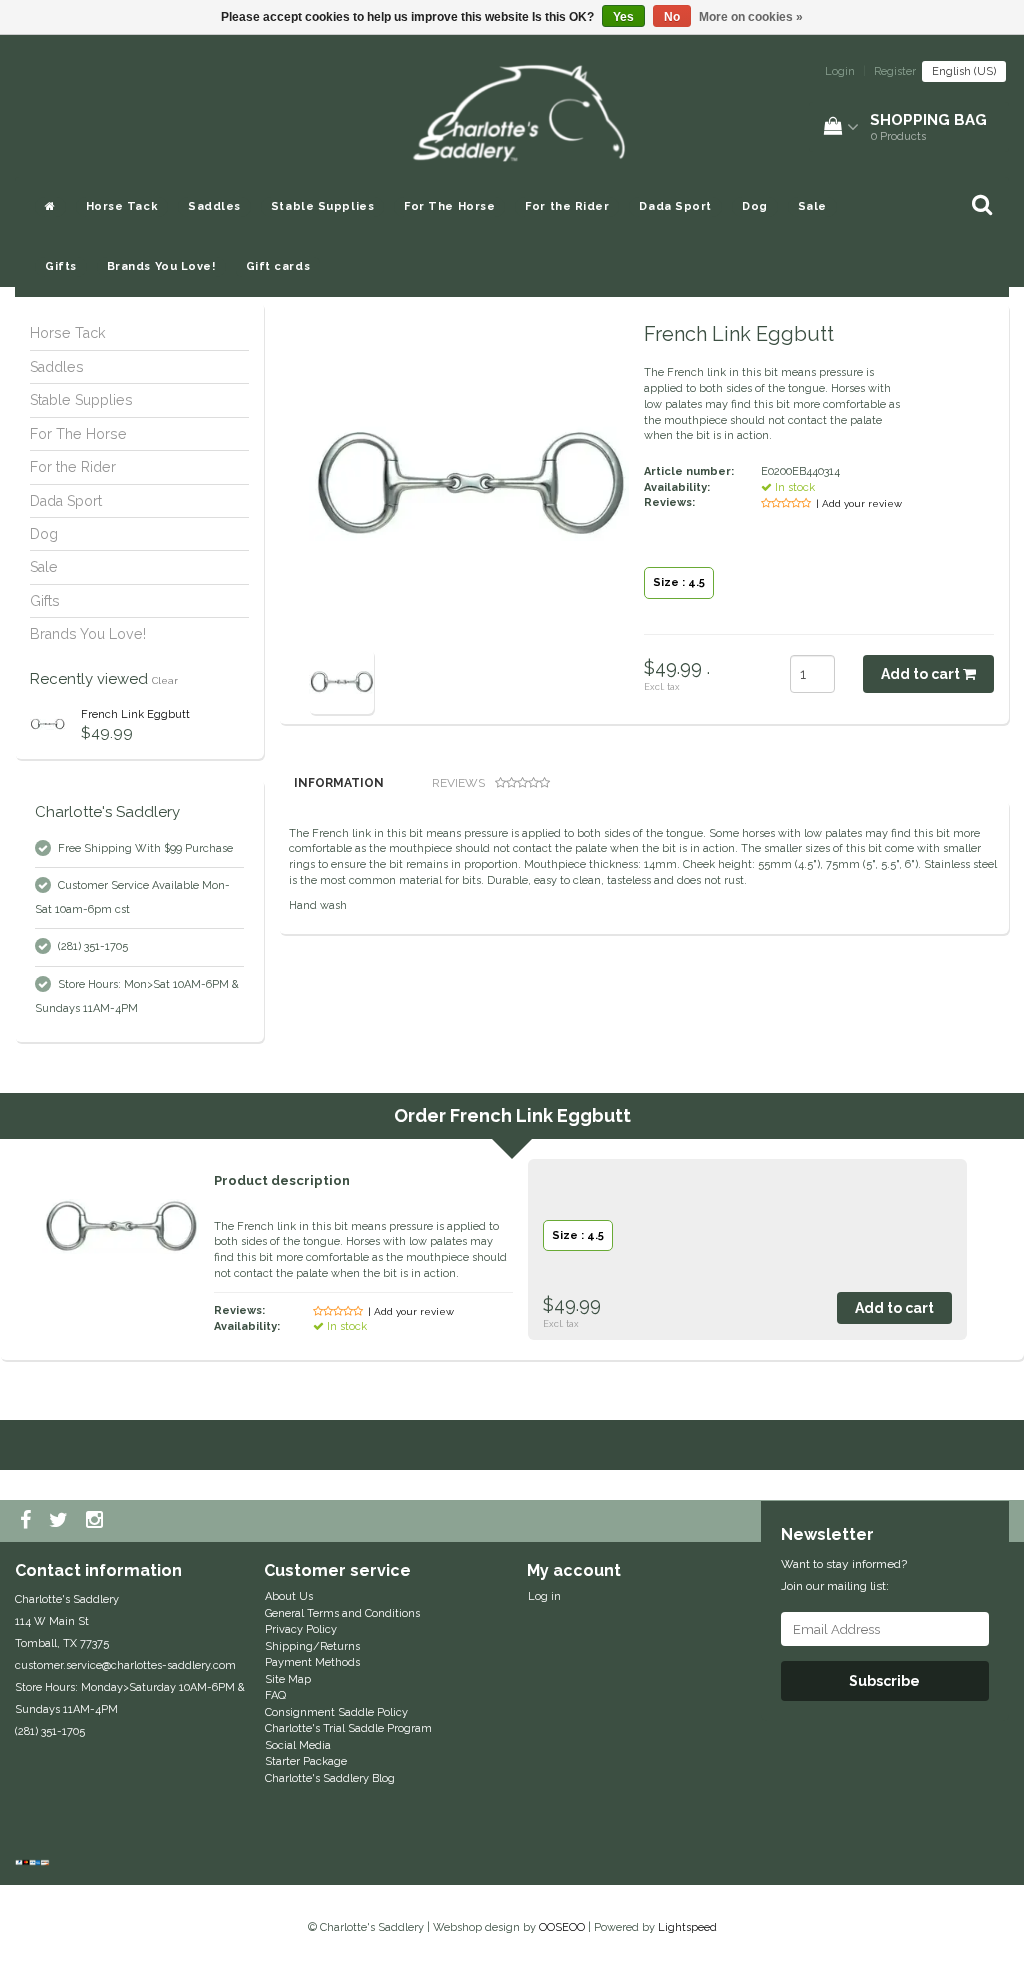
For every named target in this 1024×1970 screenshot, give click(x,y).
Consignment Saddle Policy (336, 1712)
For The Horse (449, 206)
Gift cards (278, 266)
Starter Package (306, 1761)
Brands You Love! (161, 266)
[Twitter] (61, 1521)
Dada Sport (675, 206)
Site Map (288, 1679)
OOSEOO (562, 1927)
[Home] (50, 207)
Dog (755, 206)
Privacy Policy (301, 1629)
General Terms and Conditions (342, 1613)
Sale (812, 206)
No (672, 17)
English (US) (964, 71)
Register (895, 71)
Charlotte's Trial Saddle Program (348, 1728)
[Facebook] (28, 1521)
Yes (623, 17)
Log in (544, 1596)
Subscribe (884, 1681)
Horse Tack (122, 206)
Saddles (214, 206)
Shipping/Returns (312, 1646)
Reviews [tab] (458, 783)
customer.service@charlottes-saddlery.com (125, 1665)
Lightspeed (687, 1927)
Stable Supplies (322, 206)
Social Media (298, 1745)
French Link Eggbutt (135, 714)
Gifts (61, 266)
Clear (165, 680)
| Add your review (859, 503)
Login (840, 71)
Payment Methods (312, 1662)
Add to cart (922, 674)
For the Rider (567, 206)
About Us (289, 1596)
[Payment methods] (34, 1863)
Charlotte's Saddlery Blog (330, 1778)
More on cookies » (751, 17)
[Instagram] (97, 1521)
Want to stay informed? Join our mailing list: (844, 1575)
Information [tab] (339, 783)
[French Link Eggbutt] (47, 724)
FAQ (275, 1695)
